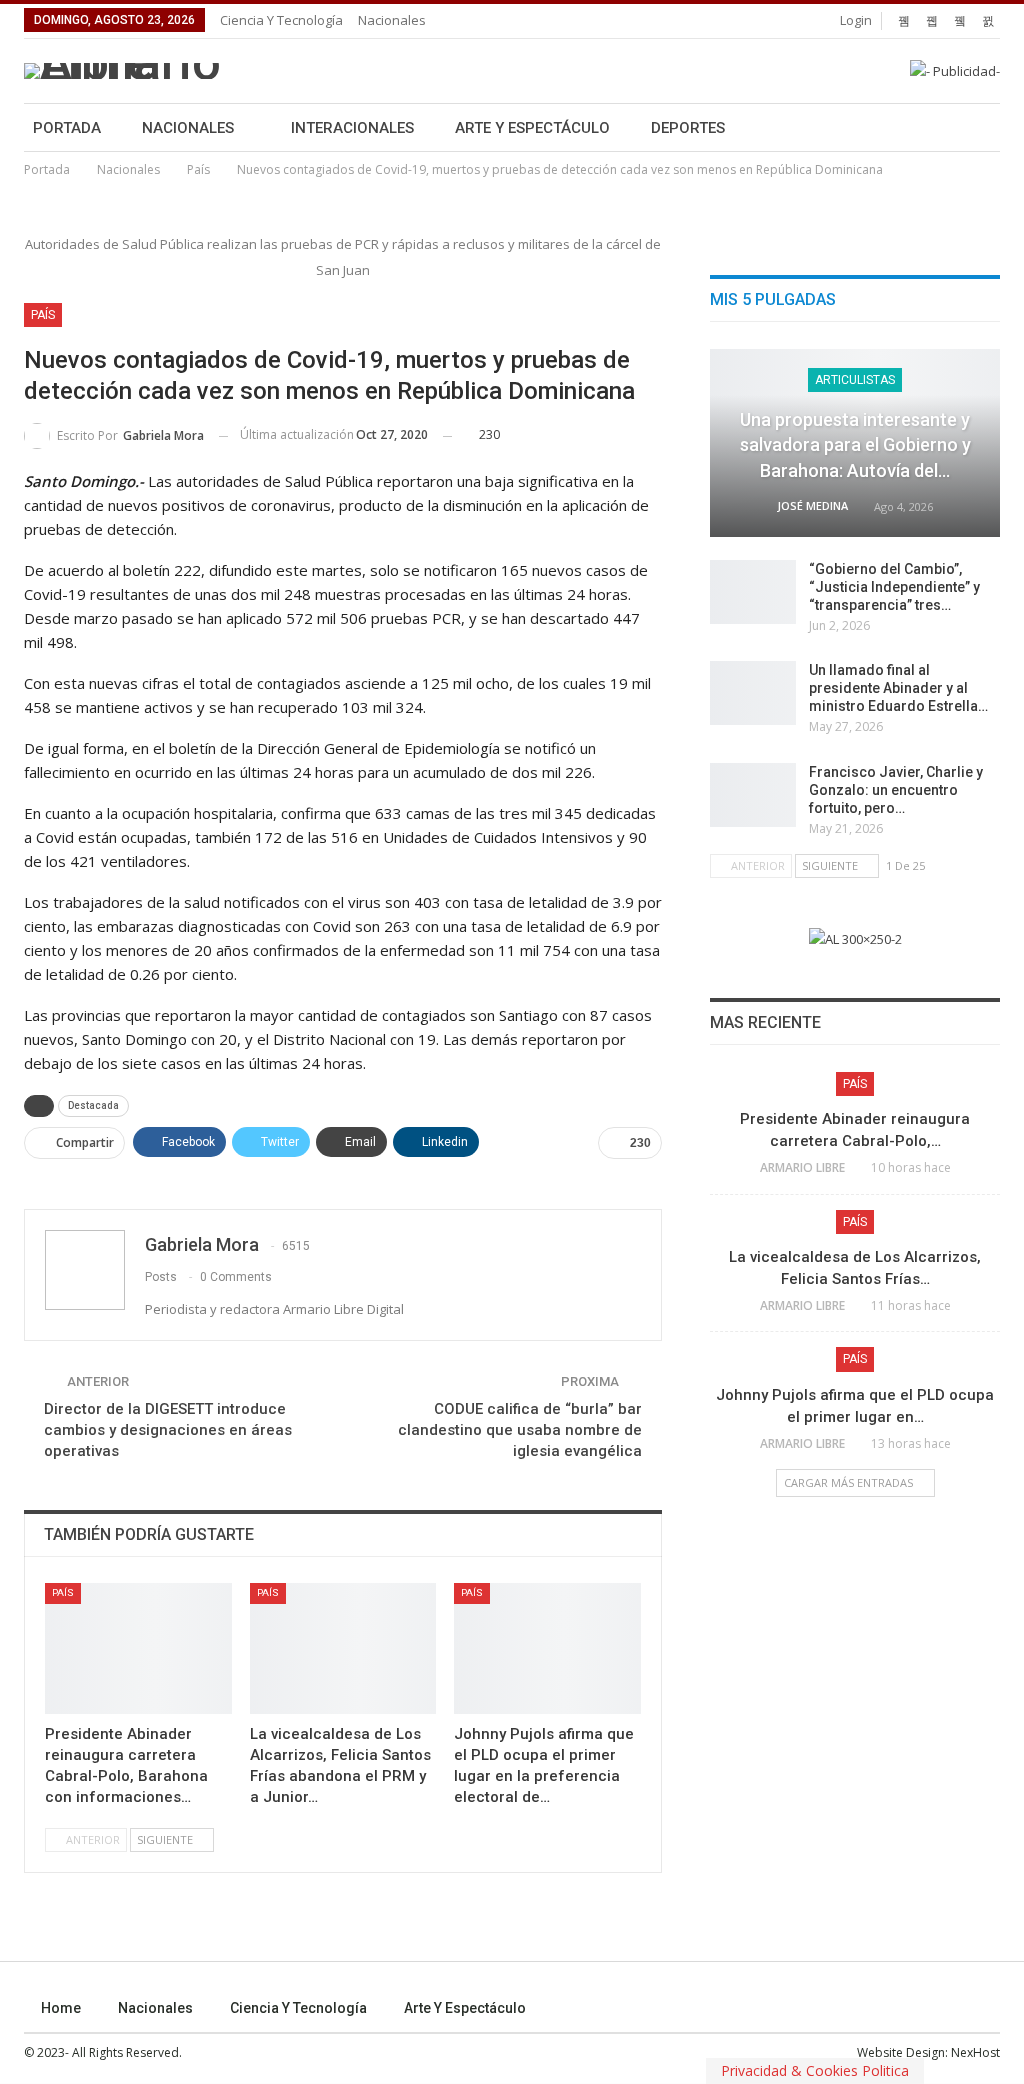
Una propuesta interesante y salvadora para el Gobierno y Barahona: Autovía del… (855, 444)
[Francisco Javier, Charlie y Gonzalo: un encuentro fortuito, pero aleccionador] (753, 795)
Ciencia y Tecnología (281, 20)
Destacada (93, 1105)
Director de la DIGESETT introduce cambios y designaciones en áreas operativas (168, 1430)
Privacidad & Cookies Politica (815, 2070)
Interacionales (352, 128)
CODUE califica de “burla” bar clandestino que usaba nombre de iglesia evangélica (520, 1430)
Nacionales (392, 20)
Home (61, 2008)
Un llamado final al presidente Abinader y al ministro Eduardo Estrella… (898, 688)
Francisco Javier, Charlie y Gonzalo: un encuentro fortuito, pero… (896, 790)
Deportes (688, 128)
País (43, 315)
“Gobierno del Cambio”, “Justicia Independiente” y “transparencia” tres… (894, 587)
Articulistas (855, 380)
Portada (67, 128)
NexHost (975, 2052)
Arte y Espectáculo (532, 128)
